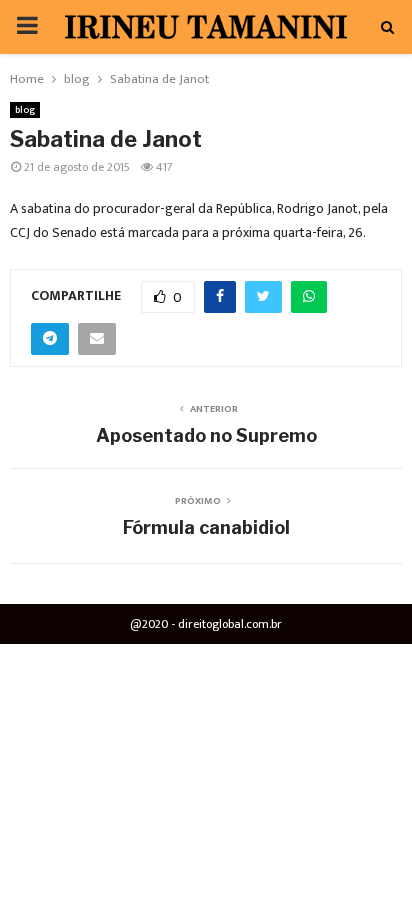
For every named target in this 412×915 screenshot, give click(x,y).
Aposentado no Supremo (206, 435)
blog (25, 110)
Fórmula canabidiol (206, 527)
